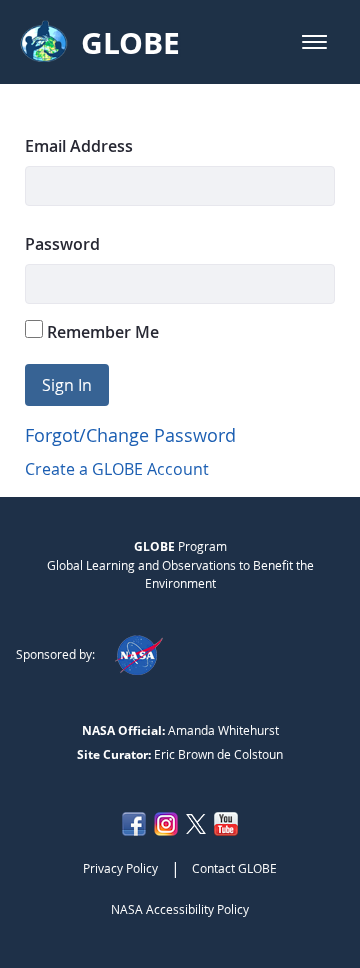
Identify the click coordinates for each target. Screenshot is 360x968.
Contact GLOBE (234, 868)
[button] (314, 42)
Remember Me (101, 332)
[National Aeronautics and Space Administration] (138, 654)
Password (62, 244)
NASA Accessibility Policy (180, 909)
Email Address (79, 146)
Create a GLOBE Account (117, 469)
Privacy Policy (120, 868)
